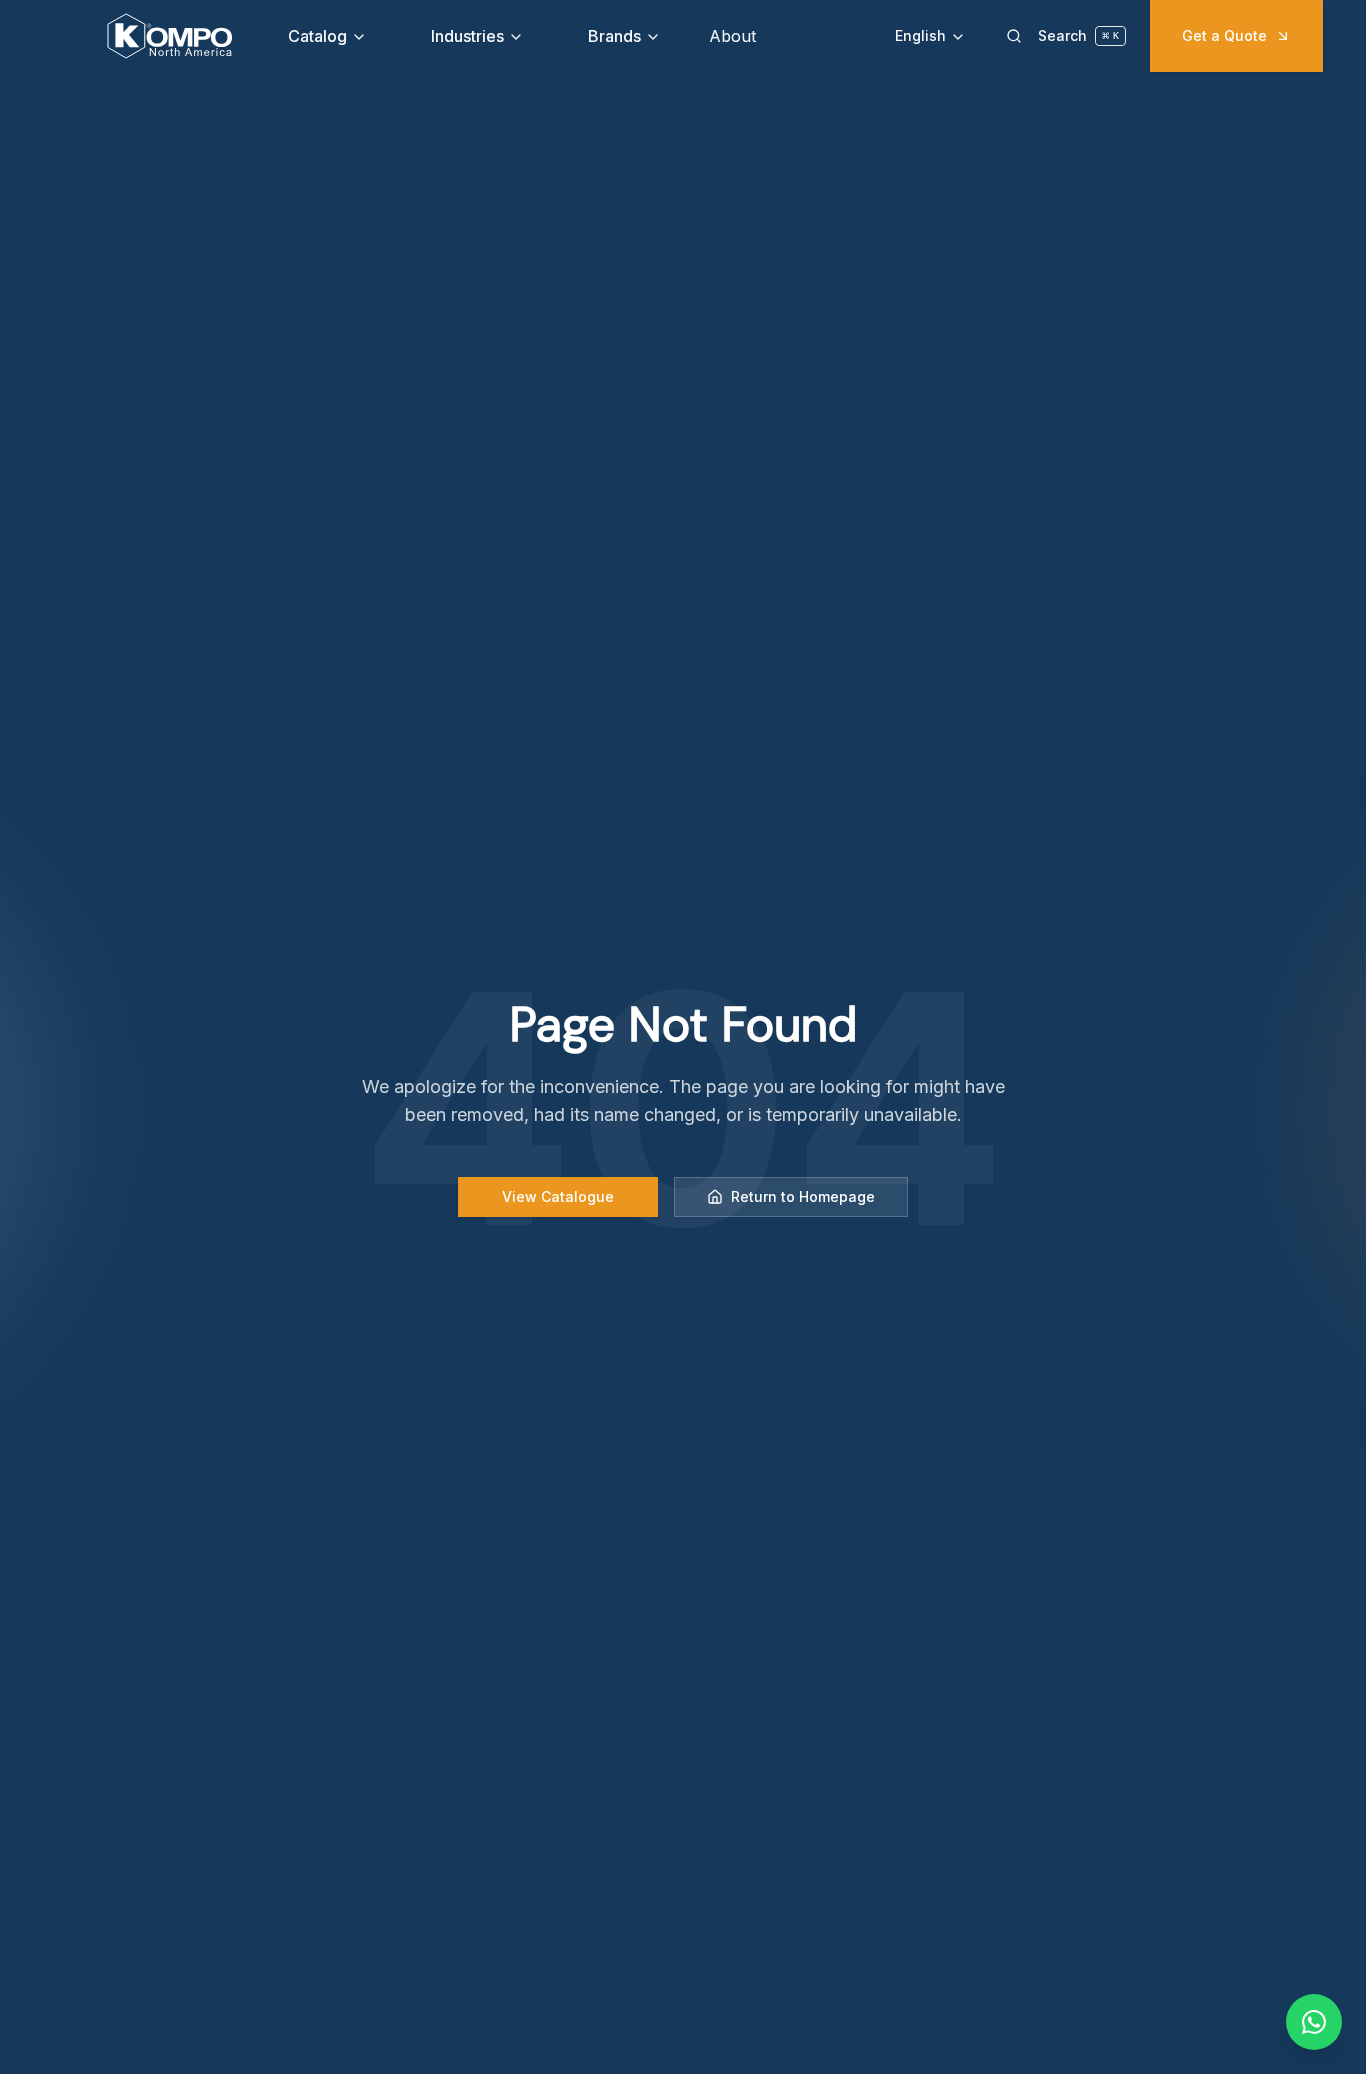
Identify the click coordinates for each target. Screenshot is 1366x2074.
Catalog (317, 36)
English (920, 35)
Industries (467, 36)
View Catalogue (558, 1196)
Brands (614, 36)
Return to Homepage (803, 1196)
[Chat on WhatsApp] (1314, 2022)
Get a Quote (1224, 35)
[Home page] (169, 36)
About (732, 36)
